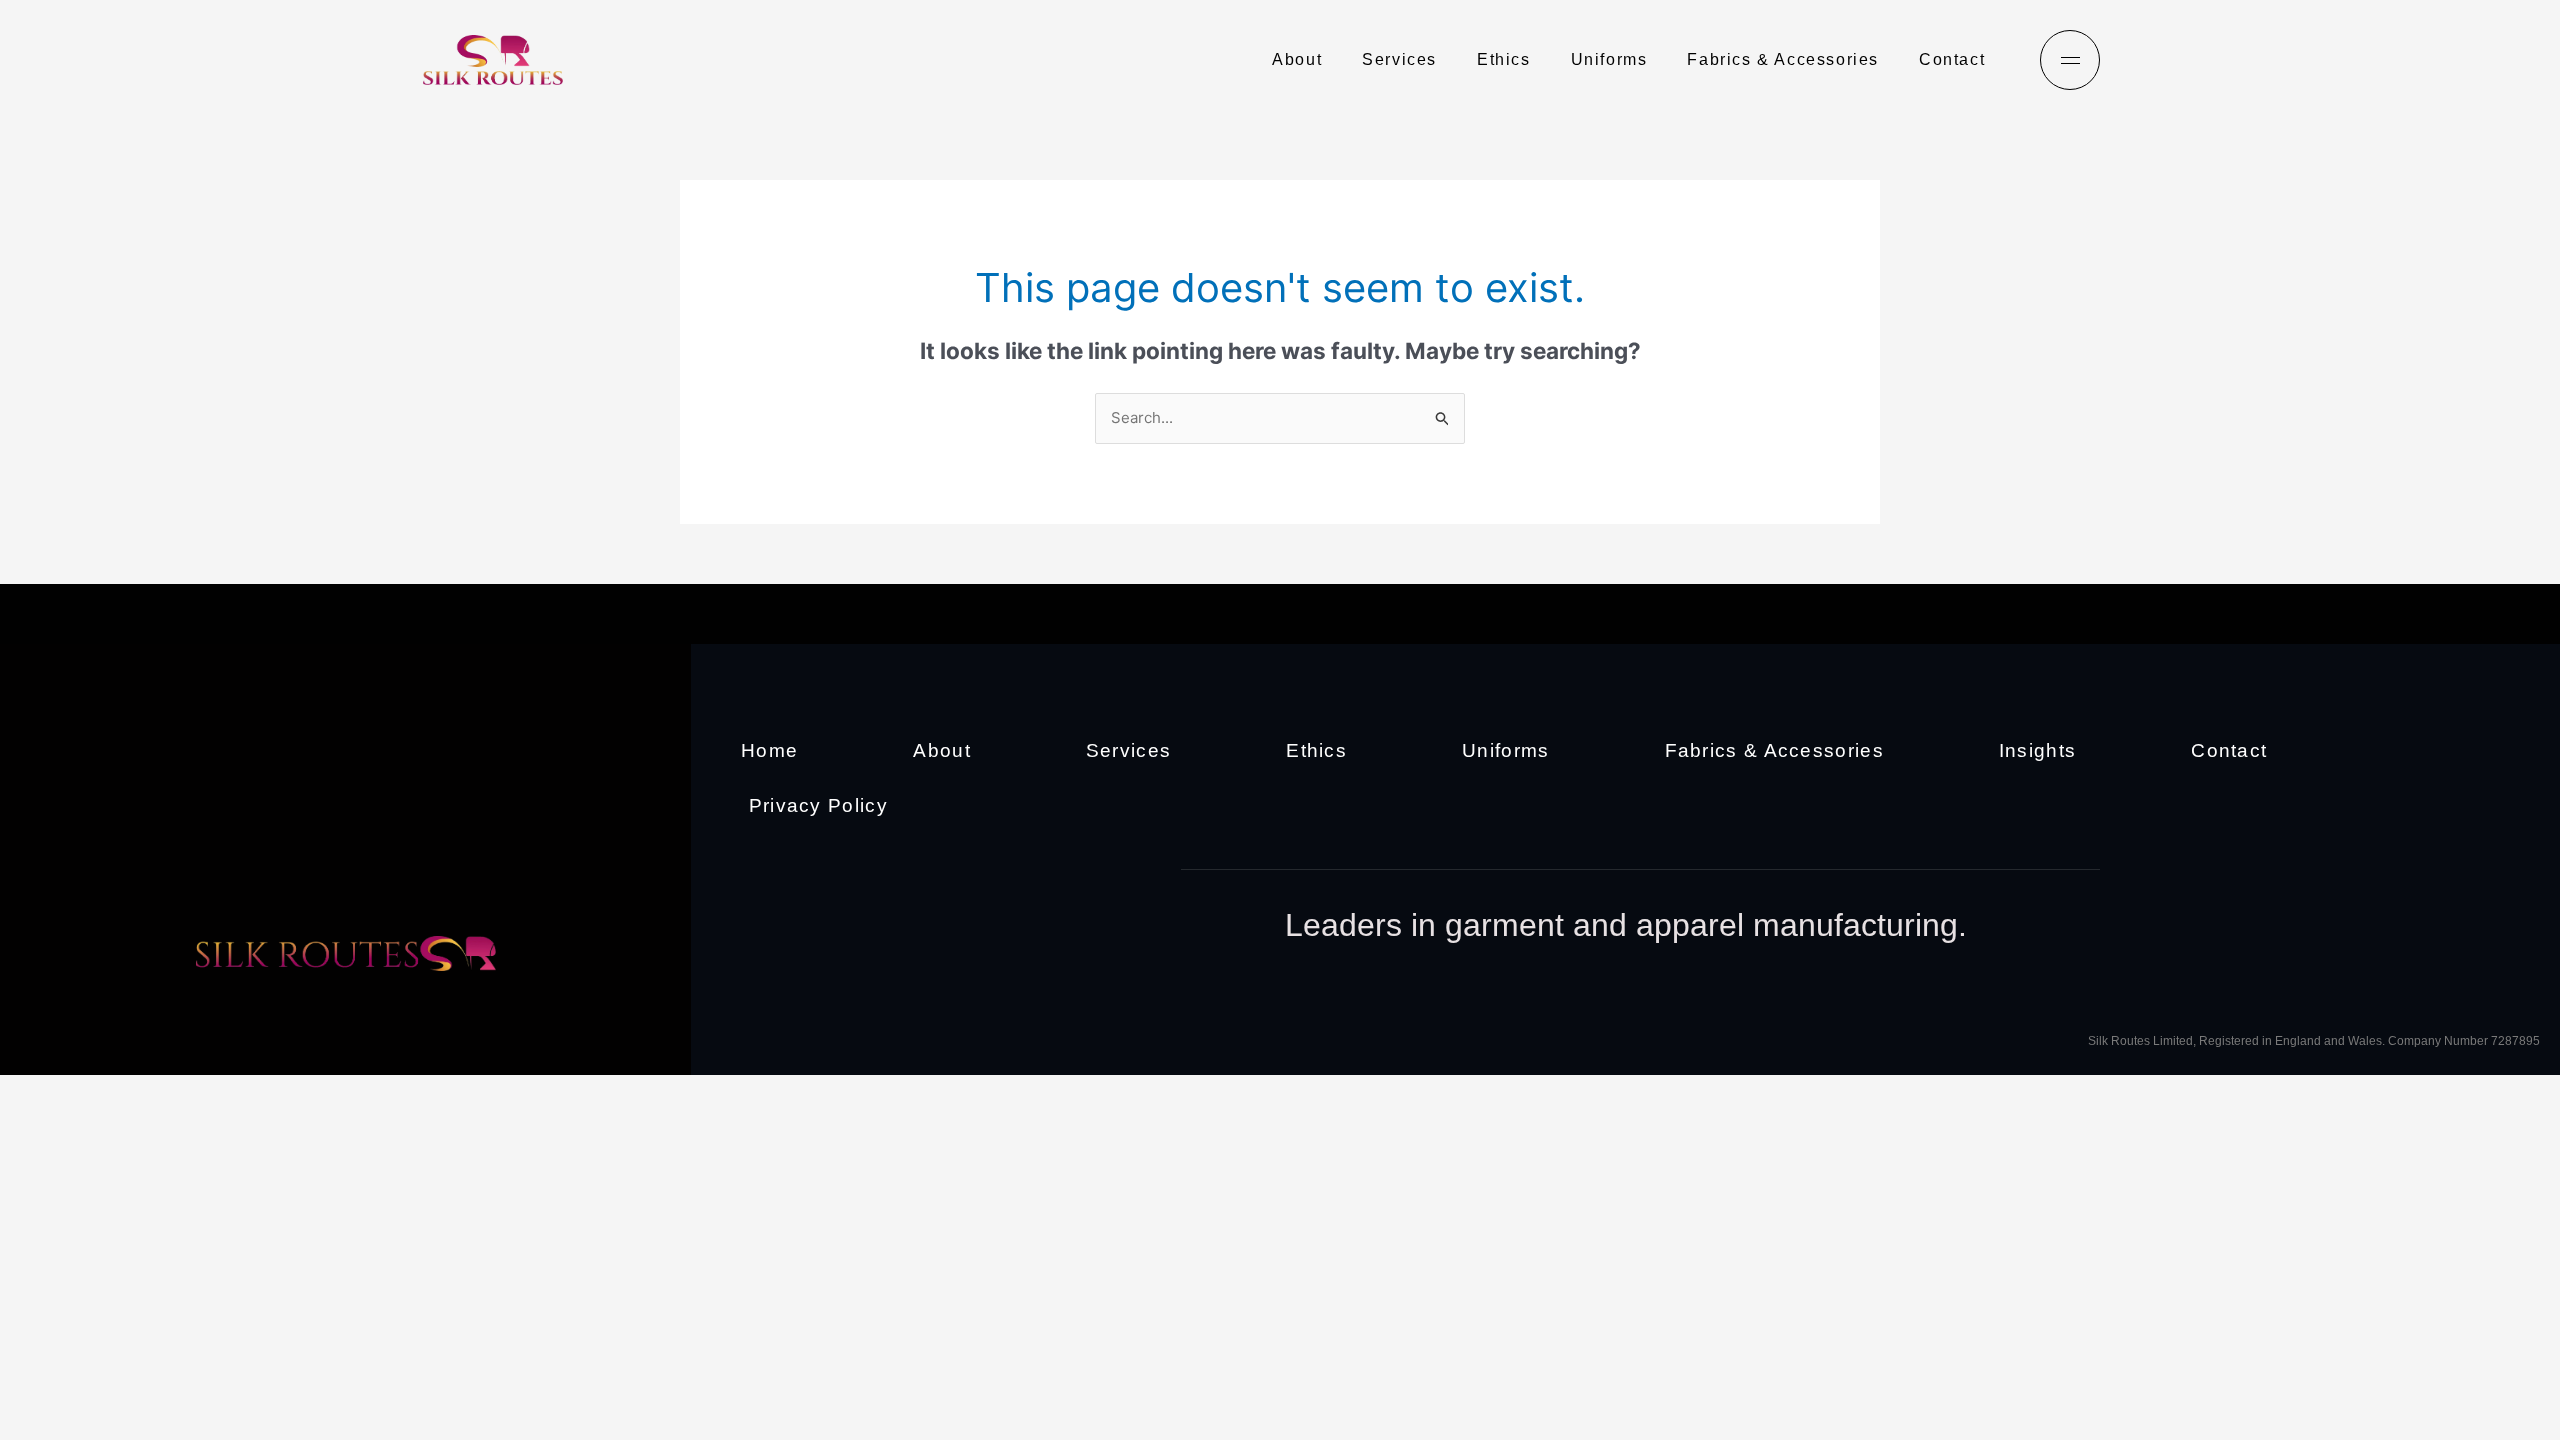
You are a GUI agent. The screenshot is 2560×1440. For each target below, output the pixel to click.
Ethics (1504, 59)
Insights (2037, 750)
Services (1399, 59)
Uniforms (1609, 59)
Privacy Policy (818, 805)
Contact (1952, 59)
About (1297, 59)
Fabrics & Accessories (1783, 59)
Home (769, 750)
